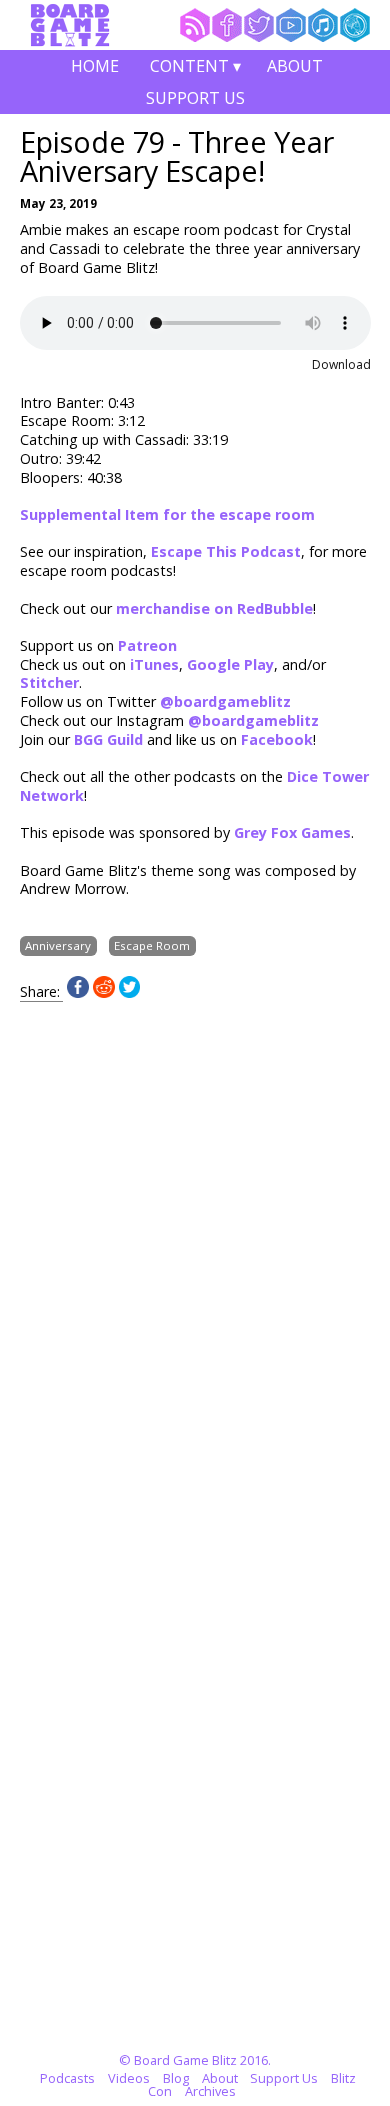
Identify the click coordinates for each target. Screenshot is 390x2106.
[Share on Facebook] (78, 992)
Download (341, 364)
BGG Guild (108, 739)
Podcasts (67, 2078)
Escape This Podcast (226, 551)
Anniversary (58, 945)
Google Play (230, 664)
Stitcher (49, 682)
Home (95, 66)
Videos (129, 2078)
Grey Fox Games (292, 832)
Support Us (195, 98)
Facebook (277, 739)
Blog (176, 2078)
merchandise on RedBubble (214, 608)
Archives (210, 2091)
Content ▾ (195, 68)
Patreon (147, 645)
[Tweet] (130, 992)
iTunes (154, 664)
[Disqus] (195, 1252)
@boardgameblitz (225, 701)
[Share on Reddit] (104, 992)
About (295, 66)
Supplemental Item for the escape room (167, 514)
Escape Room (152, 945)
